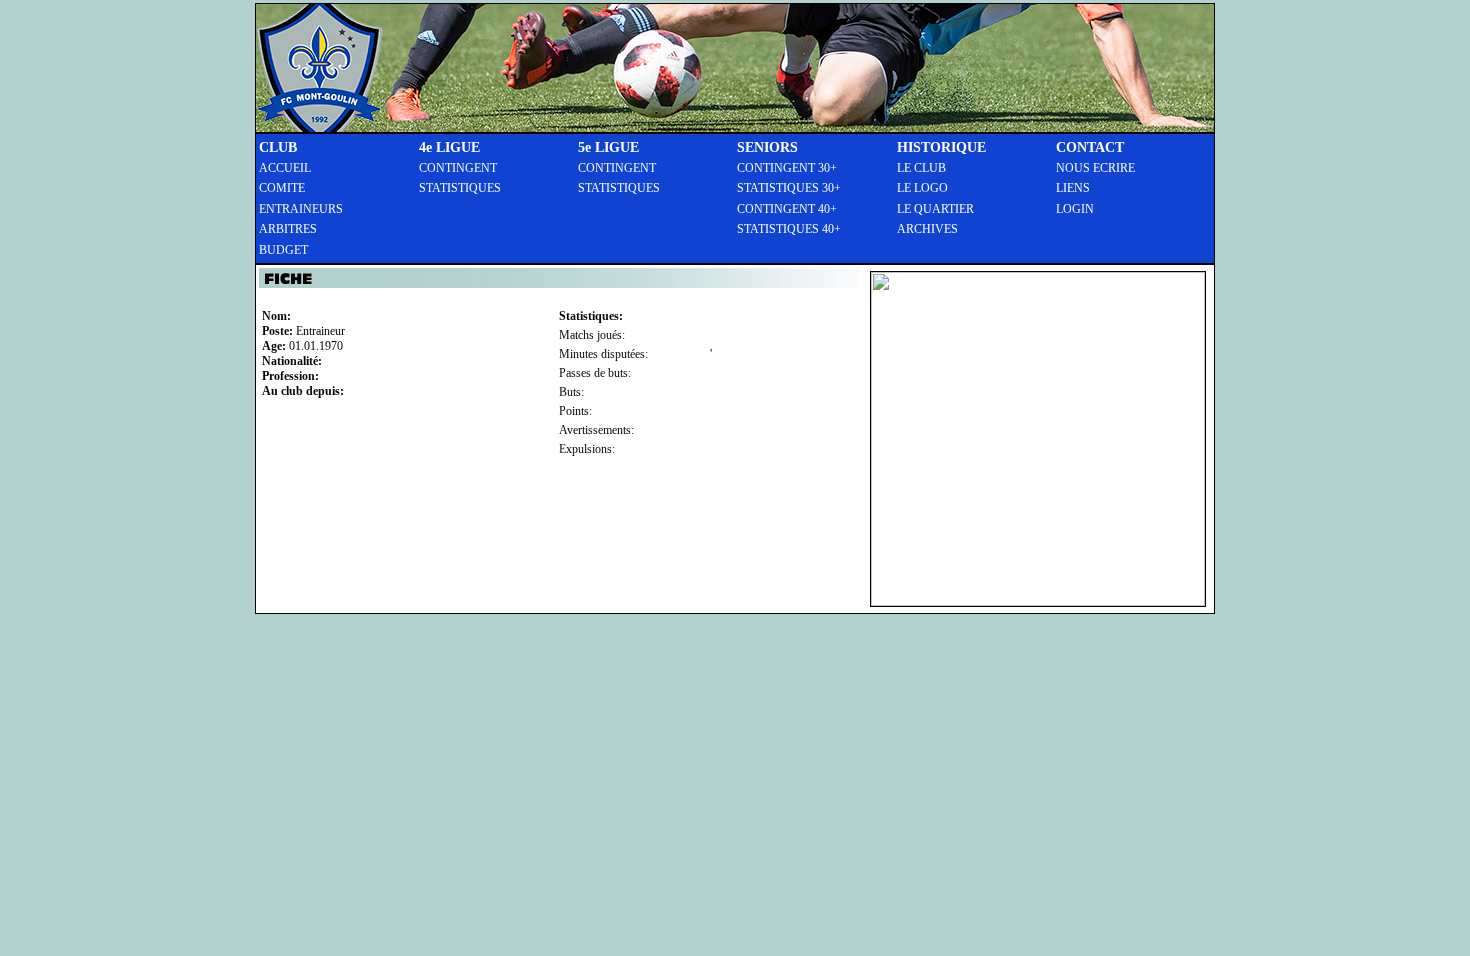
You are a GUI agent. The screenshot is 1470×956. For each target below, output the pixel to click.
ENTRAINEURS (301, 209)
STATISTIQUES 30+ (789, 188)
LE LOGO (922, 188)
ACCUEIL (285, 168)
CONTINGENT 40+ (787, 209)
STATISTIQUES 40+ (789, 229)
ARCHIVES (927, 229)
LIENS (1073, 188)
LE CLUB (921, 168)
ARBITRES (288, 229)
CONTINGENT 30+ (787, 168)
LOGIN (1075, 209)
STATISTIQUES (460, 188)
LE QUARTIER (935, 209)
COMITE (282, 188)
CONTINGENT (458, 168)
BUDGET (283, 250)
